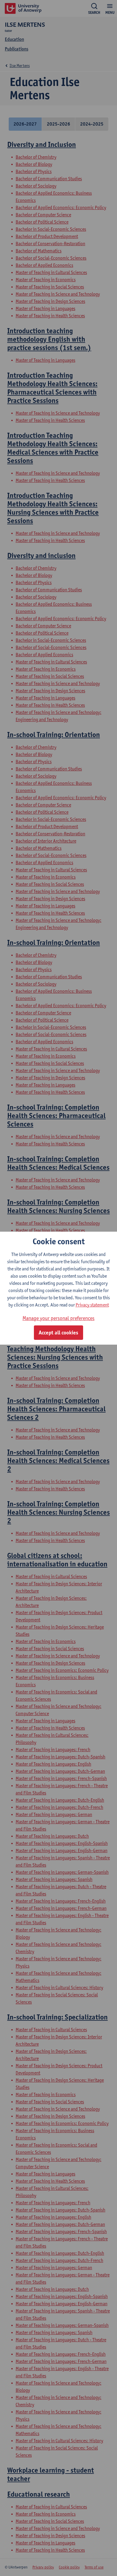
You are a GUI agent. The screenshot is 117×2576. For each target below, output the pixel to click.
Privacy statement (92, 1305)
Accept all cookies (58, 1333)
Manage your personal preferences (58, 1318)
